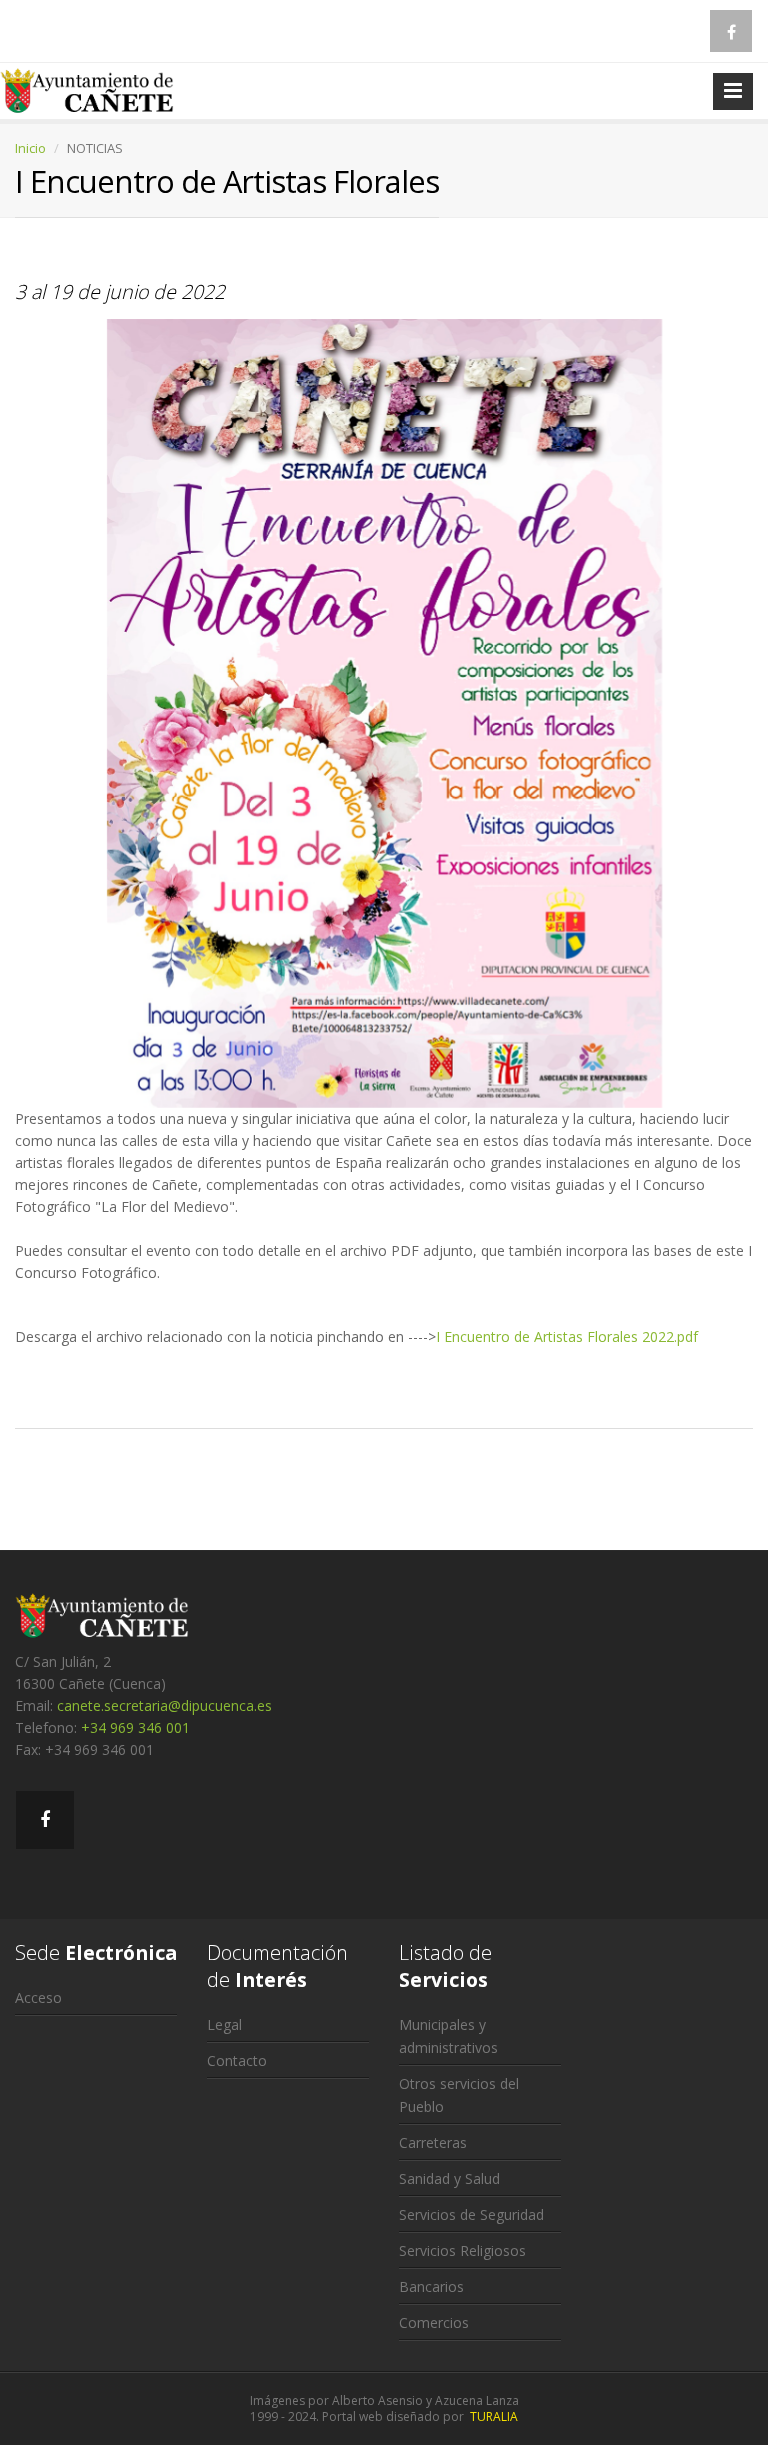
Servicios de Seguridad (471, 2214)
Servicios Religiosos (462, 2250)
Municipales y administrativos (448, 2036)
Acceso (38, 1997)
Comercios (434, 2322)
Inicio (30, 148)
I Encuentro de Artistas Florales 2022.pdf (567, 1336)
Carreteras (433, 2142)
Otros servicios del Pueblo (459, 2095)
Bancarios (431, 2286)
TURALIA (494, 2416)
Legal (224, 2024)
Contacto (237, 2060)
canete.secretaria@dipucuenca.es (164, 1705)
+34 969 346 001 (135, 1727)
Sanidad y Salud (449, 2178)
